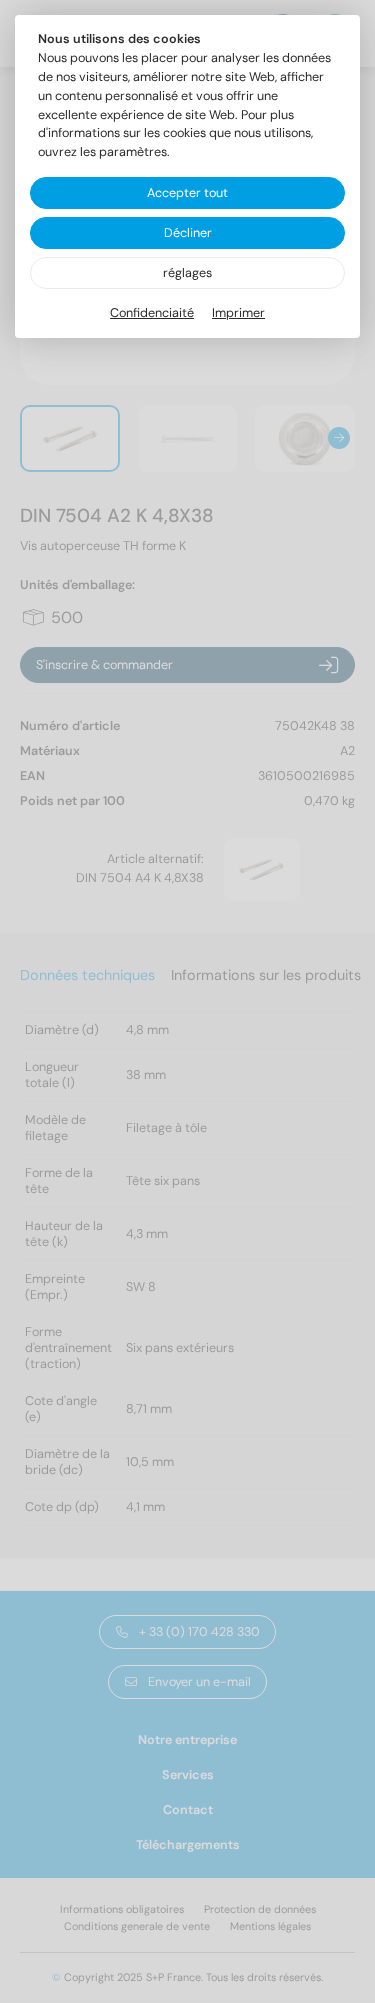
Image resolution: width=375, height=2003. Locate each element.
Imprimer (238, 313)
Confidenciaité (152, 313)
